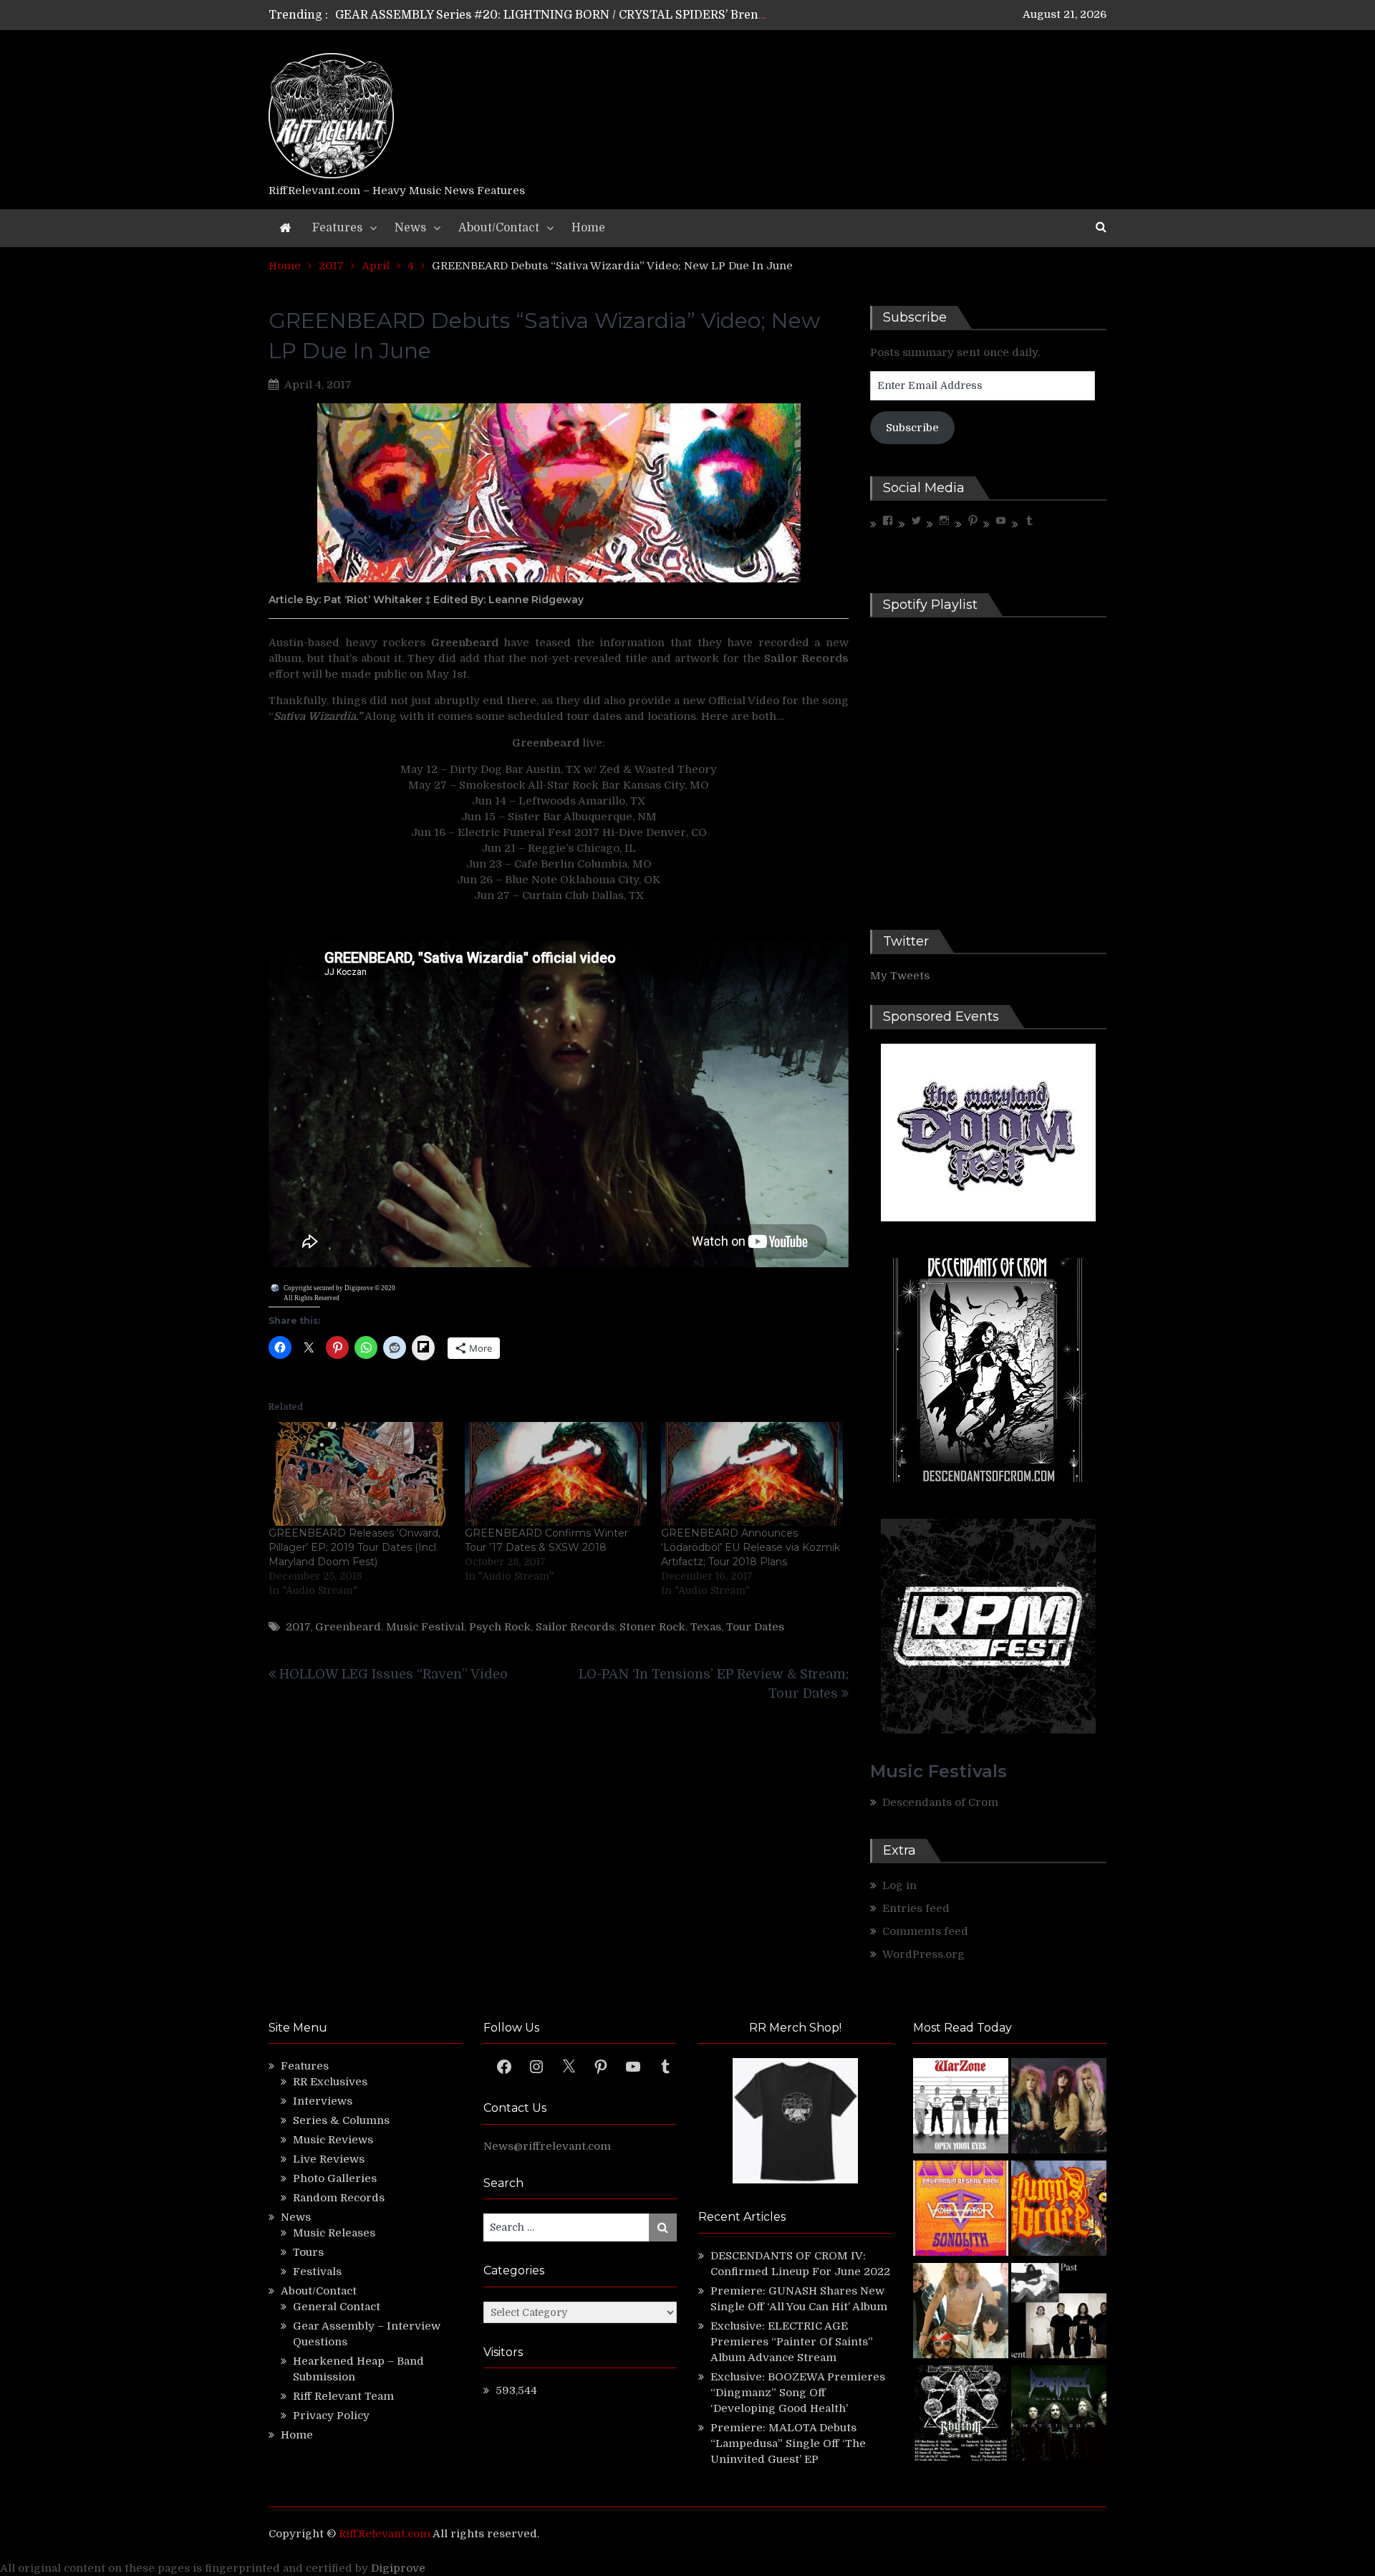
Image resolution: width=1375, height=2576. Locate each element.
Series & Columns (341, 2120)
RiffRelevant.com (385, 2534)
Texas (706, 1627)
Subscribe (912, 428)
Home (588, 228)
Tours (308, 2252)
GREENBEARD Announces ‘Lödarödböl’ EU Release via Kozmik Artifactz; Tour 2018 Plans (751, 1547)
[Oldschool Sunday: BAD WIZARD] (961, 2313)
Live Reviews (329, 2159)
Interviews (323, 2101)
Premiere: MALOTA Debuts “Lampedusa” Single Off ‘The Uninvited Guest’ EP (788, 2443)
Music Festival (425, 1627)
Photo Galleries (335, 2178)
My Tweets (900, 976)
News (410, 228)
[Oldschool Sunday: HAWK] (1059, 2108)
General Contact (337, 2307)
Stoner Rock (652, 1627)
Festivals (317, 2272)
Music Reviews (333, 2140)
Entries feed (916, 1908)
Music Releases (334, 2233)
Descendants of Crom (940, 1802)
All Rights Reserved (312, 1298)
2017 (298, 1627)
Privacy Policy (331, 2416)
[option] (553, 15)
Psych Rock (500, 1627)
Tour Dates (755, 1627)
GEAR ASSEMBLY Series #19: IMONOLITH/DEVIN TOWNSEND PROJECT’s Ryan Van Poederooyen (610, 15)
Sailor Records (575, 1627)
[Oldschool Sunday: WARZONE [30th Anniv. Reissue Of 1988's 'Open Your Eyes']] (961, 2108)
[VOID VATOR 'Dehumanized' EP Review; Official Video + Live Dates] (961, 2210)
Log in (899, 1885)
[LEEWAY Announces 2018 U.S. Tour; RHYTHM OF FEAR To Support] (961, 2415)
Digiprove (398, 2568)
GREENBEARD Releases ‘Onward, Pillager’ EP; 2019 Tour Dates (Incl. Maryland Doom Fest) (354, 1547)
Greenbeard (348, 1627)
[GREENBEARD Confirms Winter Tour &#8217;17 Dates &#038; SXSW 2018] (556, 1474)
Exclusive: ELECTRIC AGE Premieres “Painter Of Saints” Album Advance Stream (792, 2342)
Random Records (339, 2198)
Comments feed (925, 1931)
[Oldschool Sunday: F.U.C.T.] (1059, 2313)
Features (337, 228)
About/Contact (499, 228)
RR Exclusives (330, 2082)
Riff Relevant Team (343, 2396)
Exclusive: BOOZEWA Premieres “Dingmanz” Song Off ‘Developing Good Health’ (798, 2393)
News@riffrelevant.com (547, 2146)
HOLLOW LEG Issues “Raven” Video (394, 1674)
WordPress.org (923, 1954)
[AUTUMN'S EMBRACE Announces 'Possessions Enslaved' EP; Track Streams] (1059, 2210)
